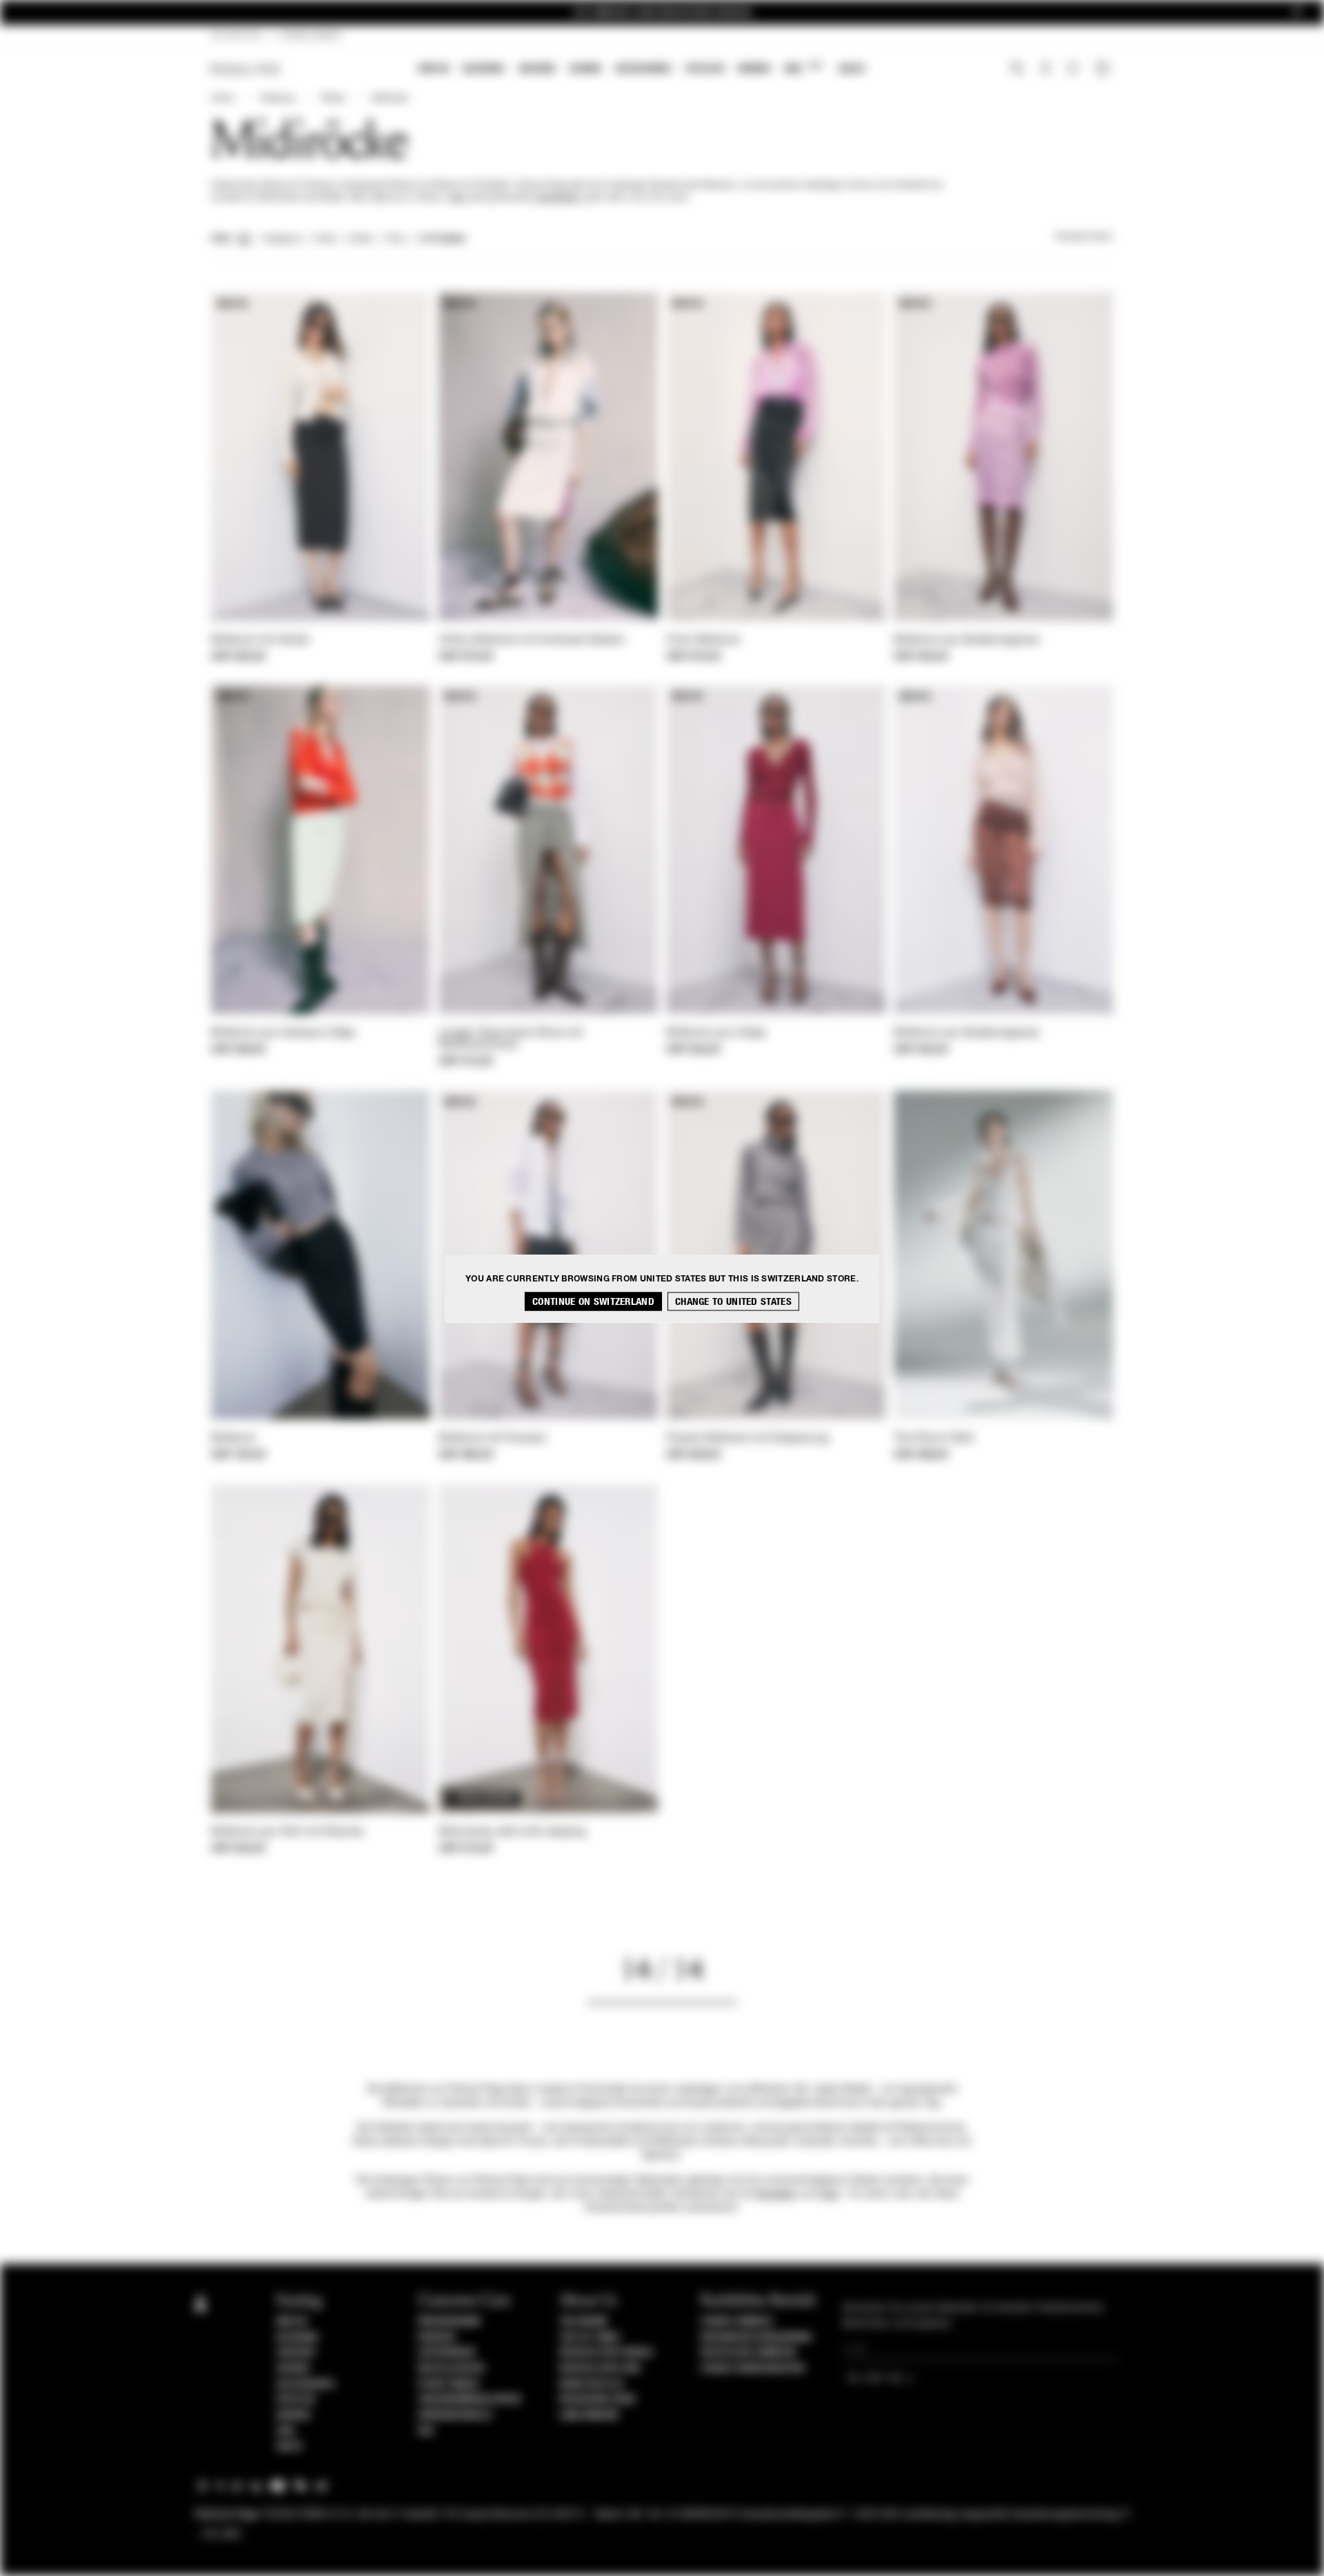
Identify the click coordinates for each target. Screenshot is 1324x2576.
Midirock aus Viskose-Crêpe (283, 1033)
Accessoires (643, 69)
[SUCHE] (1017, 70)
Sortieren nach (1084, 237)
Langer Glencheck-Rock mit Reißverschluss (511, 1039)
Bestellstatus (451, 2369)
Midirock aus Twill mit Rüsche (288, 1832)
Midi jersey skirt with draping (512, 1832)
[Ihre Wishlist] (1074, 72)
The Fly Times (590, 2337)
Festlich (705, 69)
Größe (360, 239)
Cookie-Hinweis (736, 2322)
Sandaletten (557, 198)
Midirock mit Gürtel (260, 640)
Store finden (448, 2384)
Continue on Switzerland (593, 1301)
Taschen (536, 69)
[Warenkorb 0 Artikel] (1104, 70)
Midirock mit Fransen (493, 1439)
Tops (457, 198)
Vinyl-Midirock (703, 640)
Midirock (233, 1439)
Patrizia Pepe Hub (600, 2369)
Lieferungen (447, 2353)
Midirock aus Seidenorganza (967, 640)
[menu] (642, 70)
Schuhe (585, 69)
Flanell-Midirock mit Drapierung (747, 1439)
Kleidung (483, 69)
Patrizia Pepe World (606, 2353)
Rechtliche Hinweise (749, 2353)
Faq (426, 2431)
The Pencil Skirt (934, 1439)
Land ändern (589, 2415)
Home (222, 99)
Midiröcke (390, 99)
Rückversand (449, 2322)
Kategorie (282, 239)
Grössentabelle (455, 2415)
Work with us (591, 2384)
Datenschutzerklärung (756, 2337)
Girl (803, 68)
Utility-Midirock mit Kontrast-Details (531, 640)
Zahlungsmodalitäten (469, 2400)
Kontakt (438, 2337)
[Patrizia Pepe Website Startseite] (245, 69)
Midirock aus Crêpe (716, 1033)
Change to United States (733, 1301)
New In (434, 69)
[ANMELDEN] (1046, 70)
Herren (754, 69)
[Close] (1297, 13)
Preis (395, 239)
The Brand (583, 2322)
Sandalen (776, 2194)
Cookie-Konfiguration (752, 2369)
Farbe (324, 239)
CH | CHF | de (236, 36)
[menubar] (642, 70)
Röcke (333, 99)
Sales (852, 69)
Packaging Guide (598, 2400)
